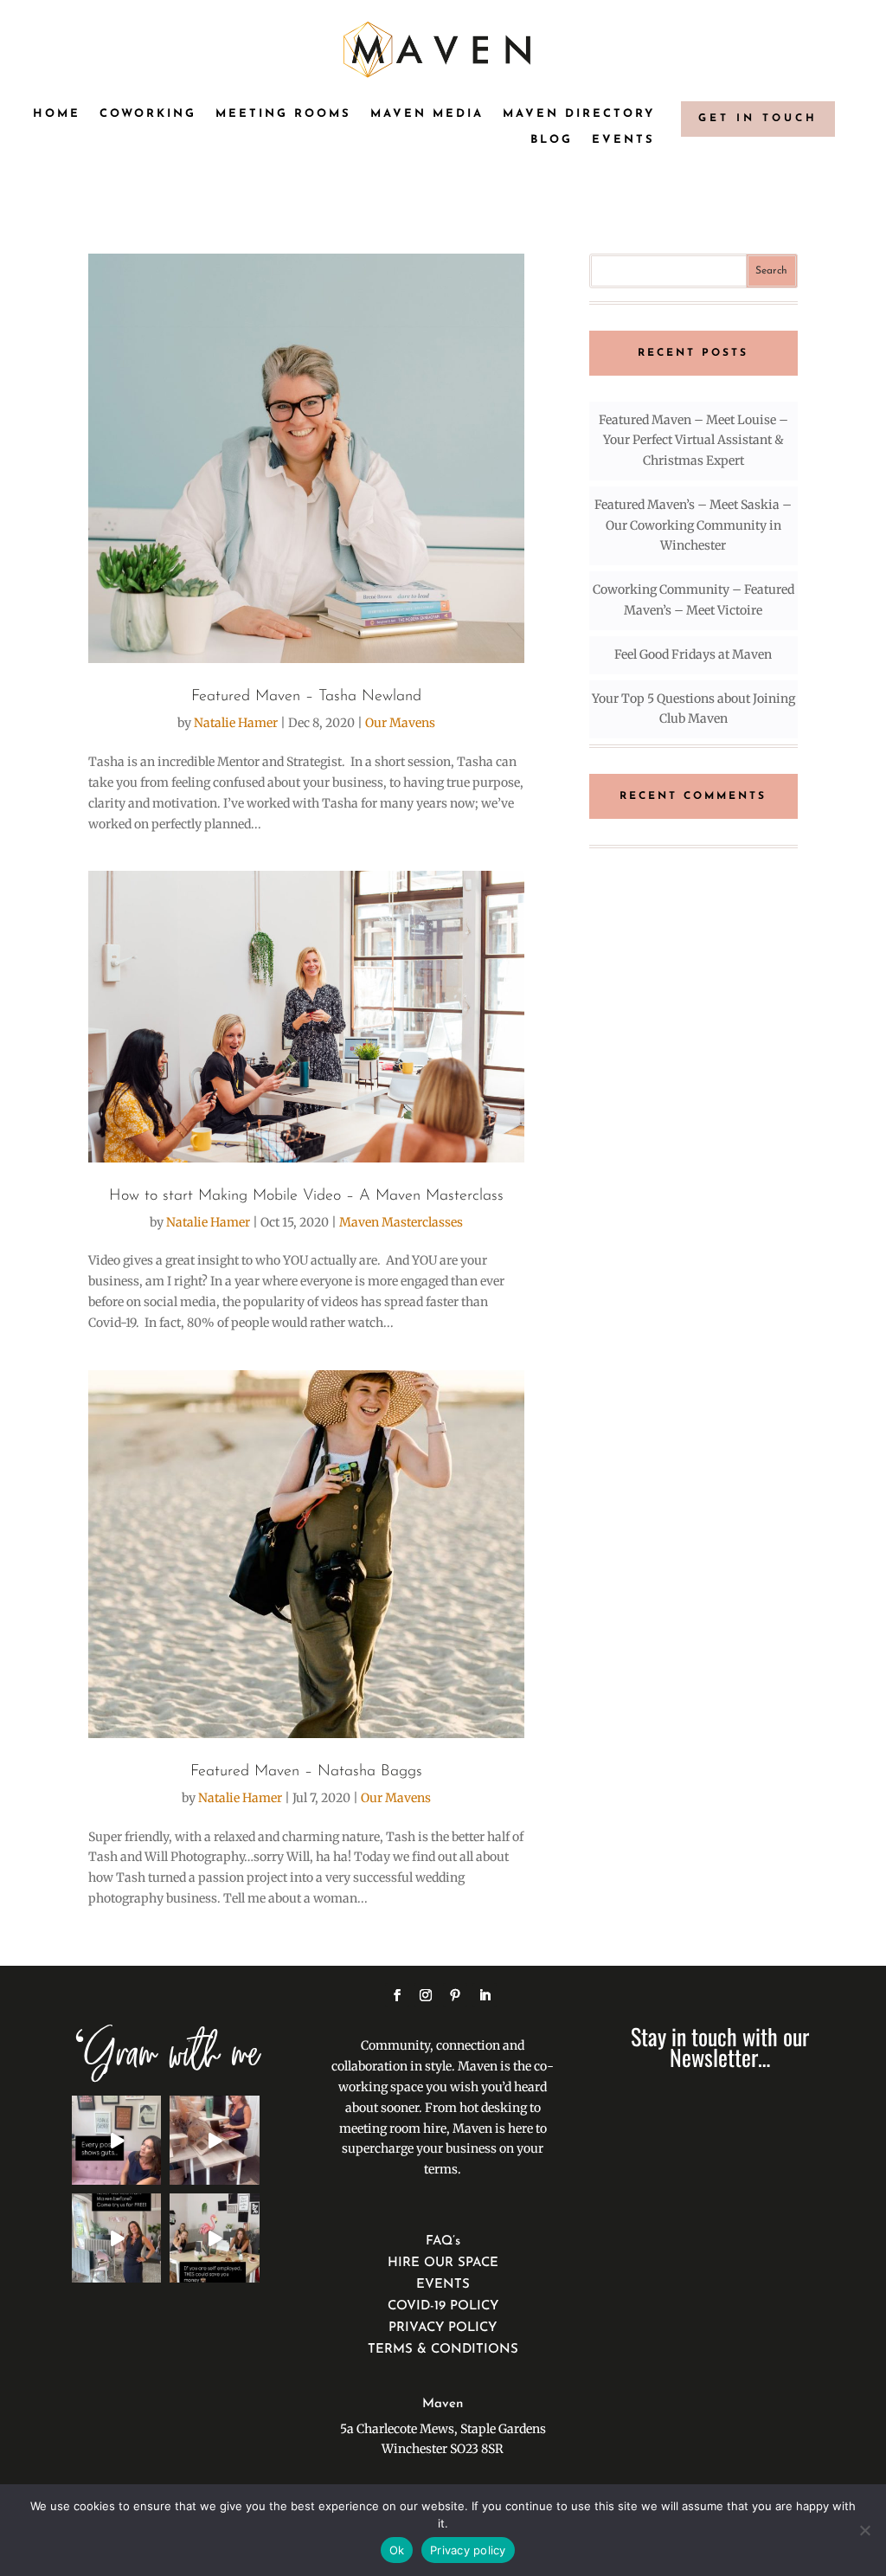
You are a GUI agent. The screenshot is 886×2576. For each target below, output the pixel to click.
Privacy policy (468, 2550)
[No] (864, 2530)
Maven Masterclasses (401, 1222)
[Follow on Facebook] (397, 1995)
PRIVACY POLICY (443, 2328)
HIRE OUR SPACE (443, 2263)
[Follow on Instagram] (426, 1995)
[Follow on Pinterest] (455, 1995)
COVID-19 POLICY (443, 2306)
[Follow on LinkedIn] (485, 1995)
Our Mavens (400, 723)
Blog (552, 140)
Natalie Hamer (236, 723)
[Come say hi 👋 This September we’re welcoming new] (116, 2238)
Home (57, 114)
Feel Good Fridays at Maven (693, 654)
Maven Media (427, 114)
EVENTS (443, 2285)
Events (623, 140)
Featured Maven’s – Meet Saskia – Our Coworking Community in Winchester (693, 525)
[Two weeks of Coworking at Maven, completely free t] (214, 2140)
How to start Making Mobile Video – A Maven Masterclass (306, 1196)
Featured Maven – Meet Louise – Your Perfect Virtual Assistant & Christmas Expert (693, 441)
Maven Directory (579, 114)
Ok (397, 2550)
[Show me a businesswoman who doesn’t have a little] (116, 2140)
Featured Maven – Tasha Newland (306, 697)
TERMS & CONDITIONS (443, 2350)
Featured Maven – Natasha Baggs (306, 1772)
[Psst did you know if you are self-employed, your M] (214, 2238)
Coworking (148, 114)
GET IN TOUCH (758, 119)
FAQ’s (443, 2241)
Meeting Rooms (283, 114)
